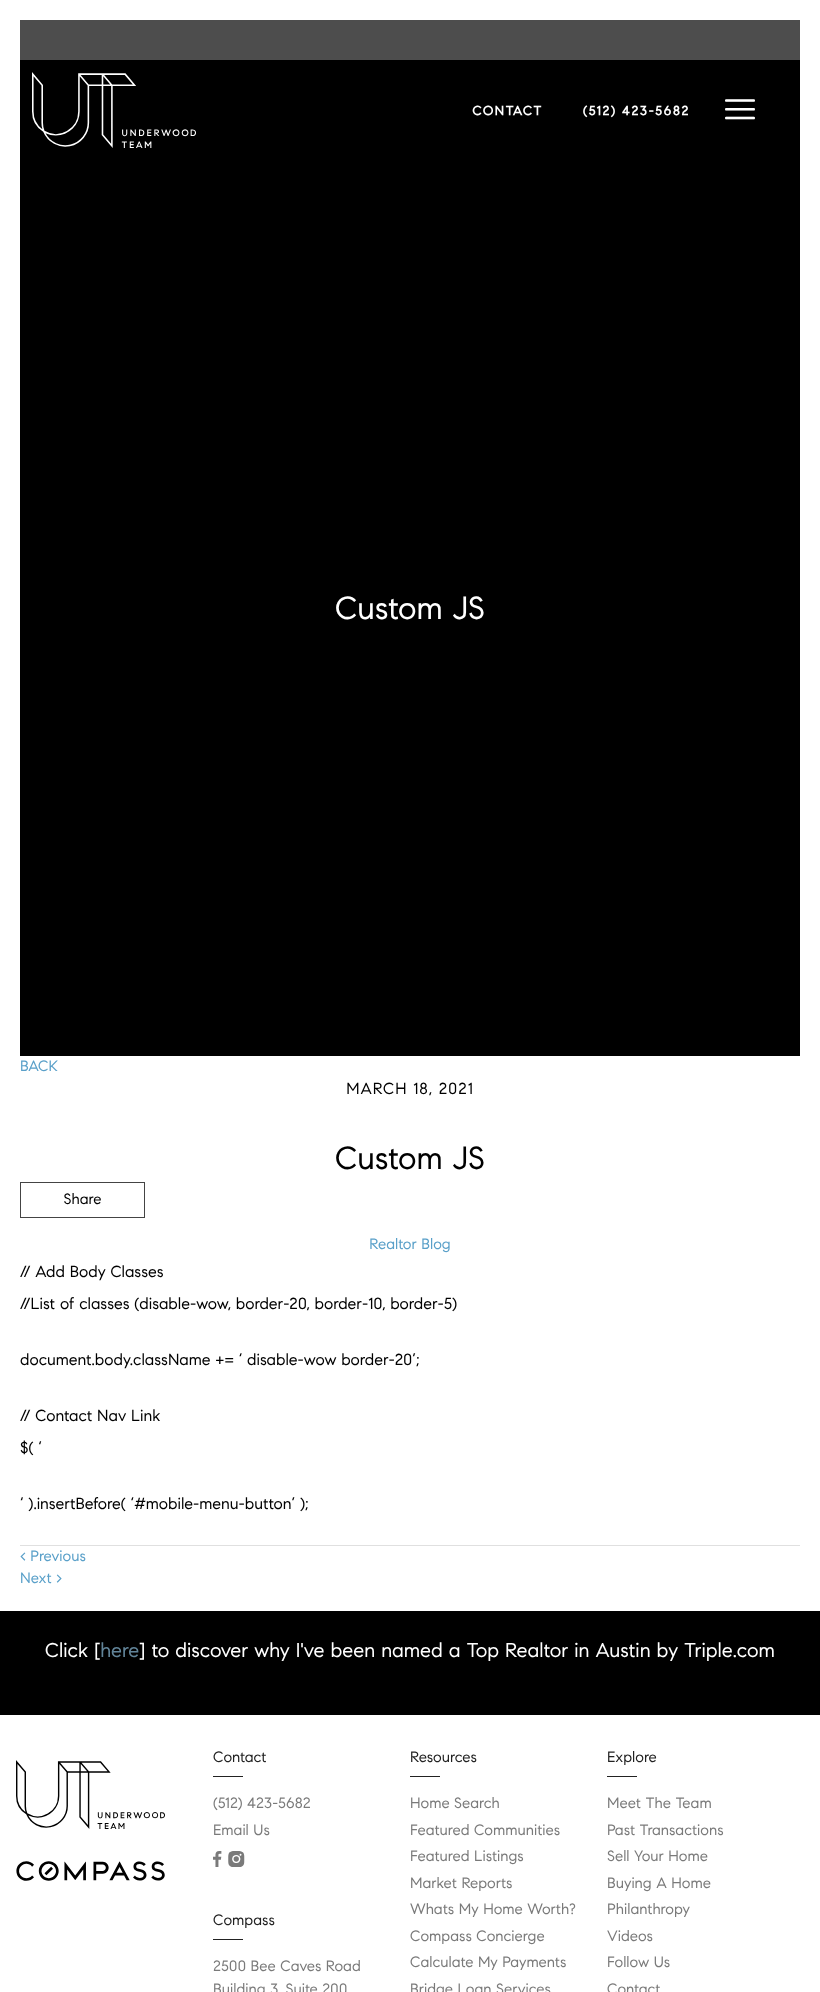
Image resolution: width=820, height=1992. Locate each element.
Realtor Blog (409, 1245)
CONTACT (507, 111)
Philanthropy (648, 1910)
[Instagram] (236, 1859)
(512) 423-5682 (636, 111)
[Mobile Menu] (740, 110)
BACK (39, 1067)
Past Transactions (665, 1831)
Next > (41, 1579)
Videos (630, 1937)
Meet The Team (659, 1804)
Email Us (241, 1831)
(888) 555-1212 (648, 1308)
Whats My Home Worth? (493, 1910)
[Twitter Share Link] (82, 1255)
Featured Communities (485, 1831)
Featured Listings (467, 1857)
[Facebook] (217, 1859)
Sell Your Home (657, 1857)
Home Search (455, 1804)
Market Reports (461, 1884)
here (119, 1650)
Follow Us (638, 1963)
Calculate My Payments (488, 1963)
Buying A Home (659, 1884)
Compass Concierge (477, 1937)
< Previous (53, 1557)
